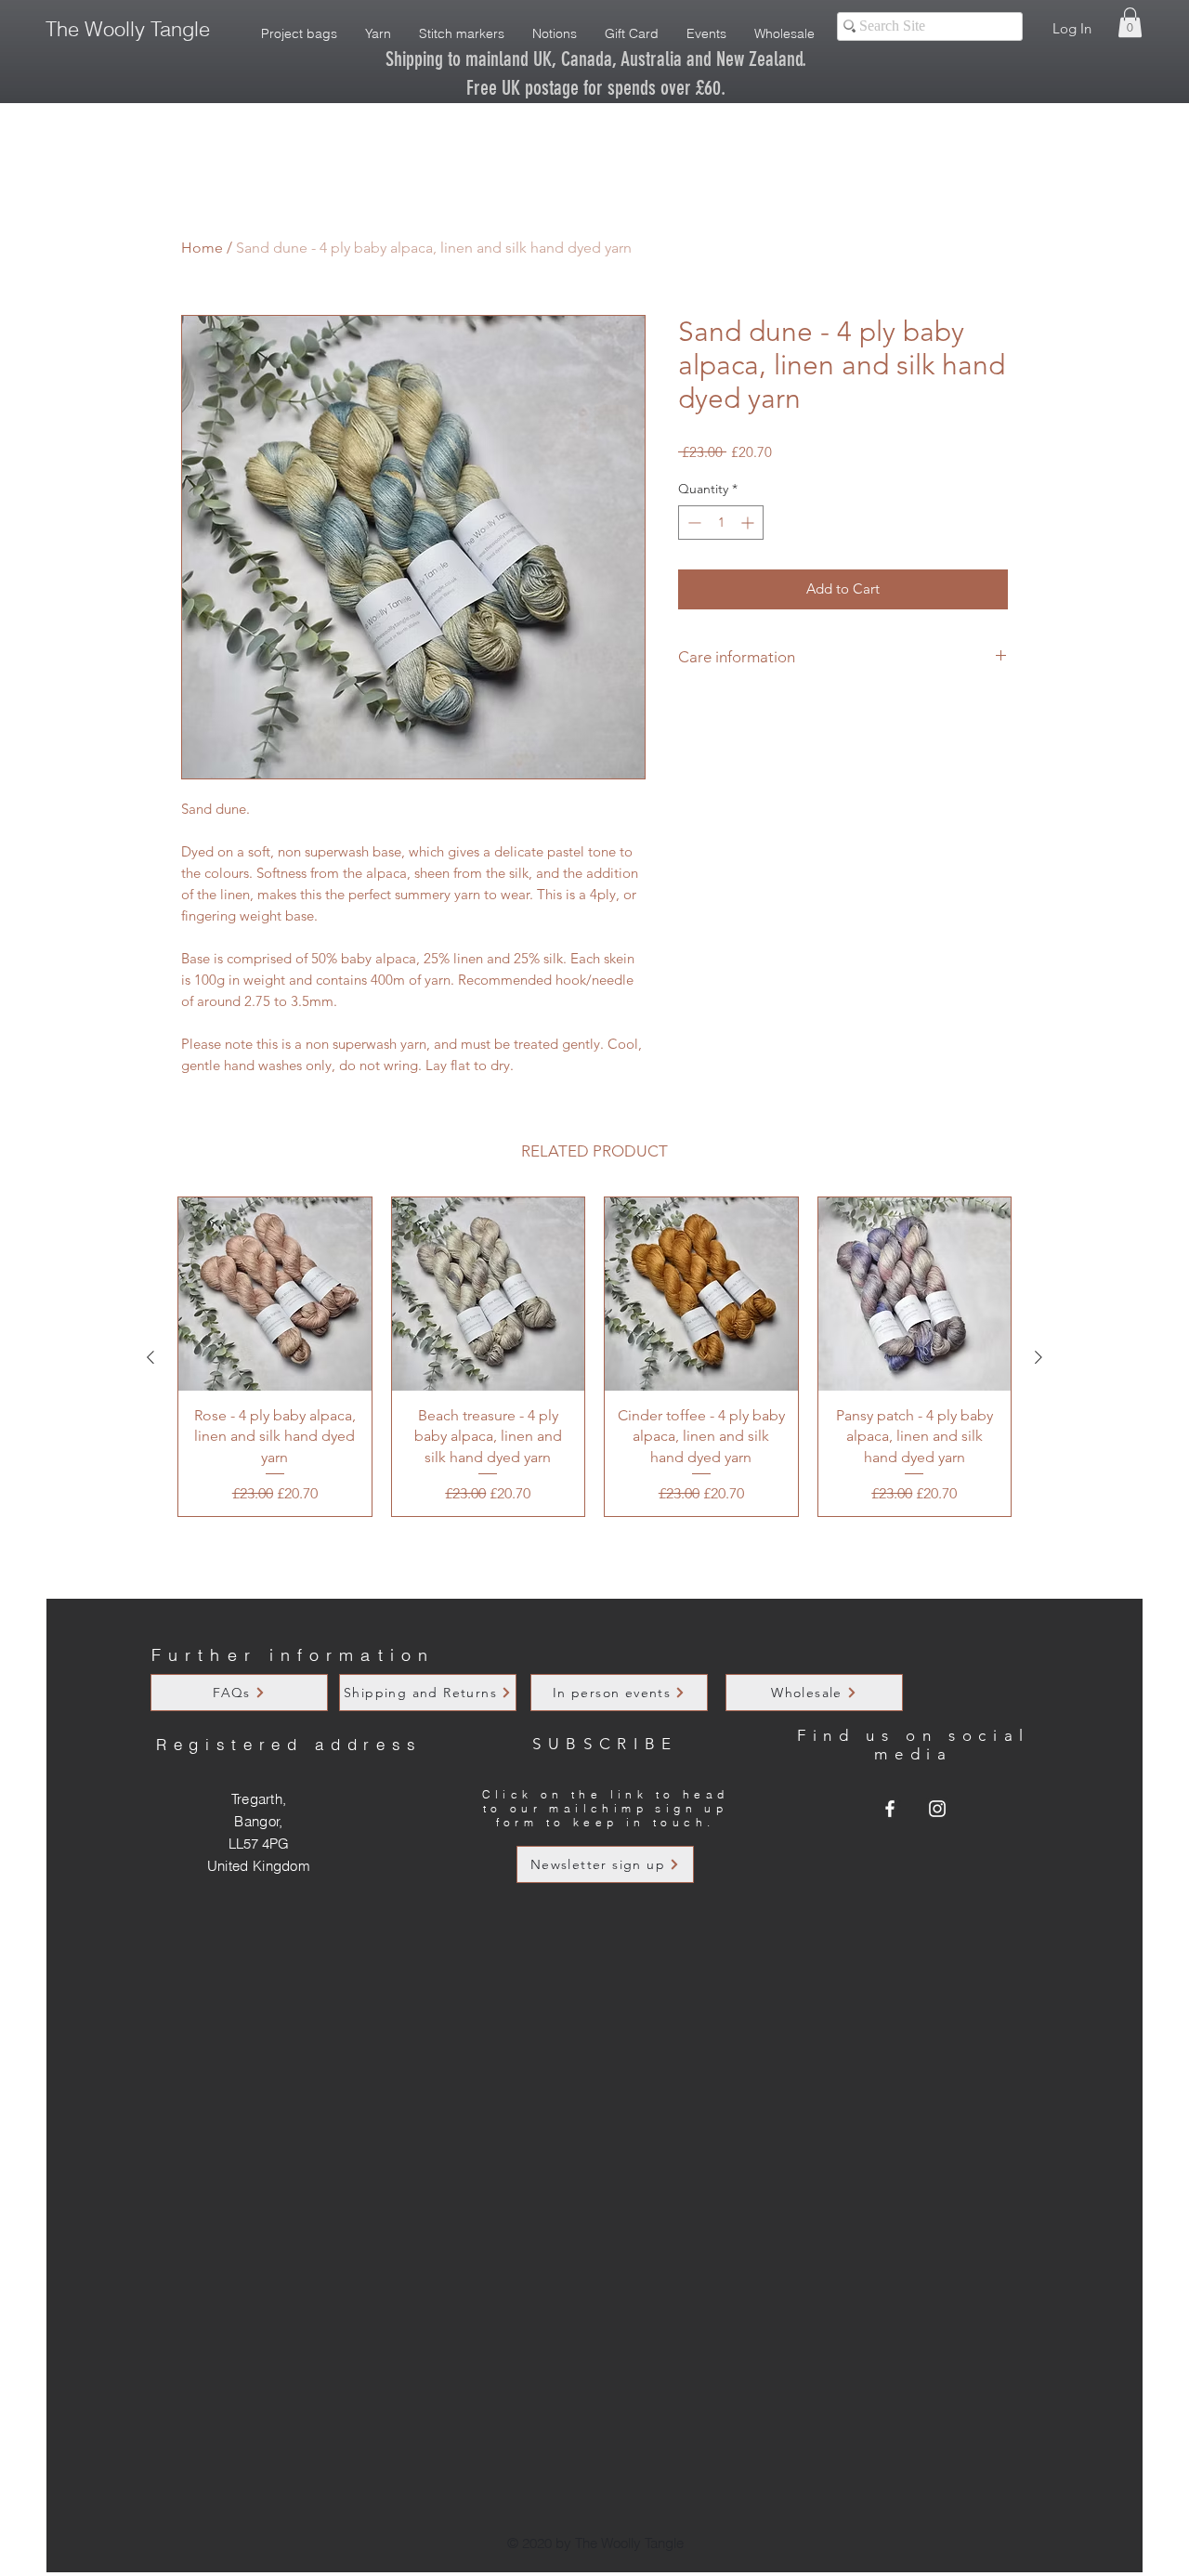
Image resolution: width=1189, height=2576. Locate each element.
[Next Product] (1039, 1357)
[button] (1130, 22)
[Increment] (749, 523)
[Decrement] (692, 523)
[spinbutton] (721, 523)
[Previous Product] (150, 1357)
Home (202, 248)
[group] (594, 1357)
